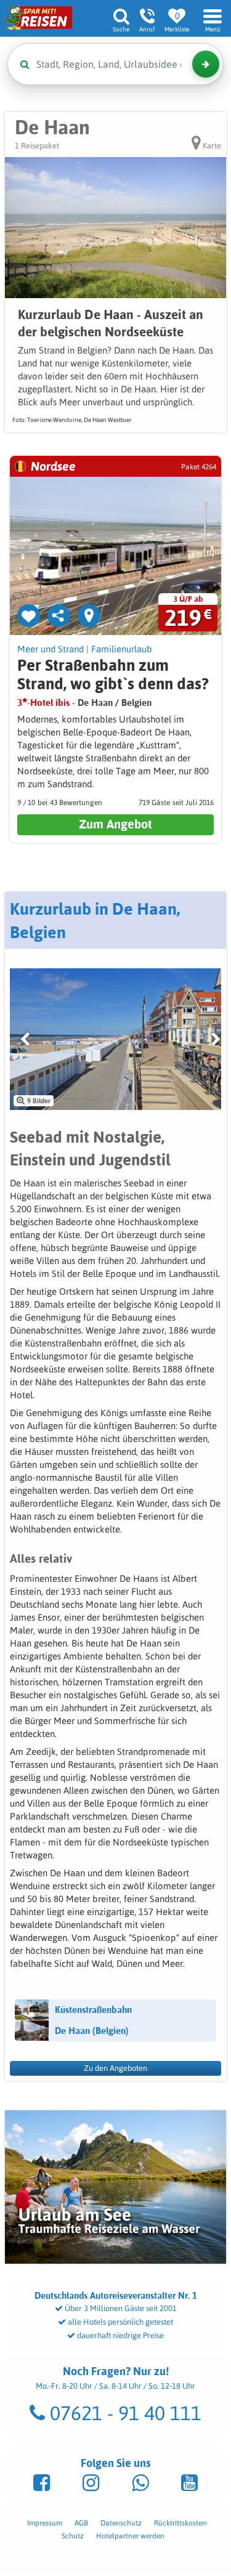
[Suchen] (206, 64)
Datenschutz (121, 2523)
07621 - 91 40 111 (123, 2413)
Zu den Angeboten (115, 2068)
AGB (81, 2523)
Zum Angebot (115, 824)
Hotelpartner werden (130, 2536)
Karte (211, 146)
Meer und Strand (51, 649)
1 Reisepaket (37, 146)
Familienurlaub (122, 649)
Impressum (45, 2523)
